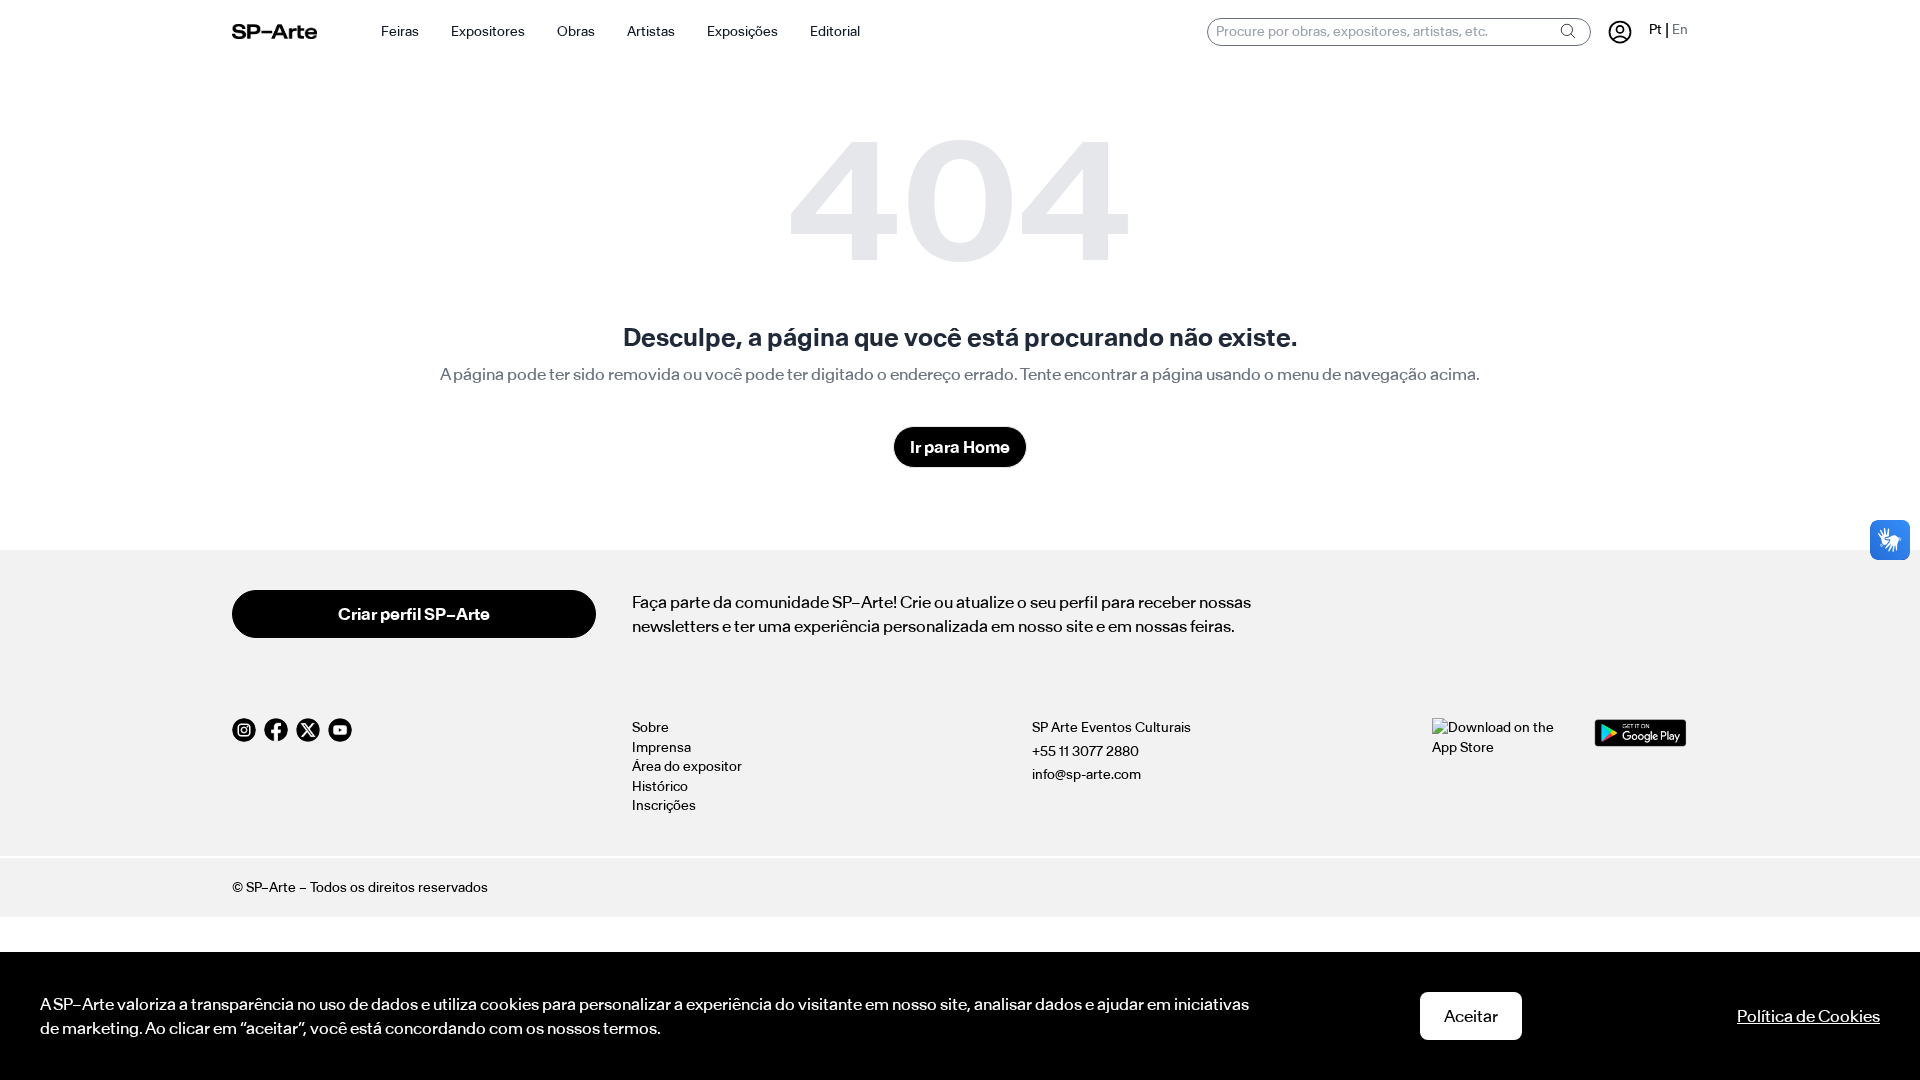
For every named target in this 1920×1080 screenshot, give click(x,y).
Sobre (650, 727)
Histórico (660, 786)
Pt (1655, 29)
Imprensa (661, 747)
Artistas (651, 31)
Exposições (742, 31)
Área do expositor (687, 766)
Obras (576, 31)
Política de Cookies (1808, 1016)
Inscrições (664, 805)
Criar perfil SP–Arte (414, 614)
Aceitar (1471, 1016)
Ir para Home (960, 447)
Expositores (488, 31)
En (1680, 29)
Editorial (835, 31)
